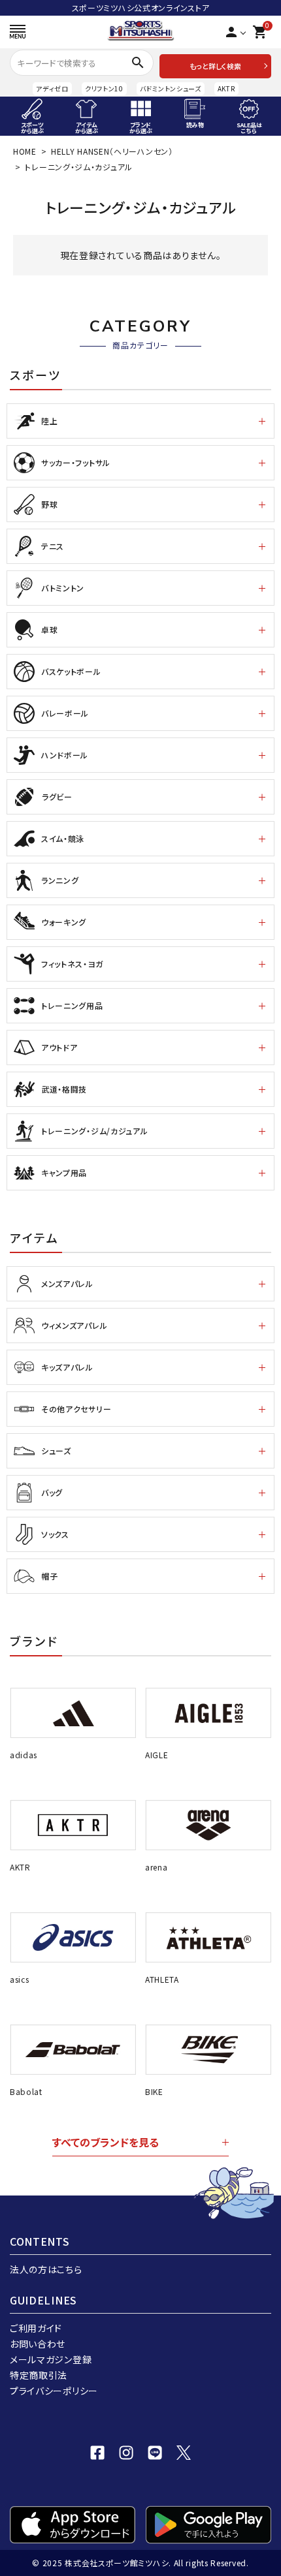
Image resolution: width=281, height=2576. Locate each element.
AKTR (226, 88)
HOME (25, 151)
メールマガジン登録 (51, 2359)
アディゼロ (52, 88)
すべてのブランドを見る (106, 2142)
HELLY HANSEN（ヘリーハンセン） (112, 151)
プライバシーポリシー (54, 2391)
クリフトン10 (104, 88)
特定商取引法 (39, 2375)
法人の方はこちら (46, 2269)
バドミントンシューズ (171, 88)
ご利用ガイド (36, 2328)
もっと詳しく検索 (215, 66)
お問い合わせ (38, 2344)
